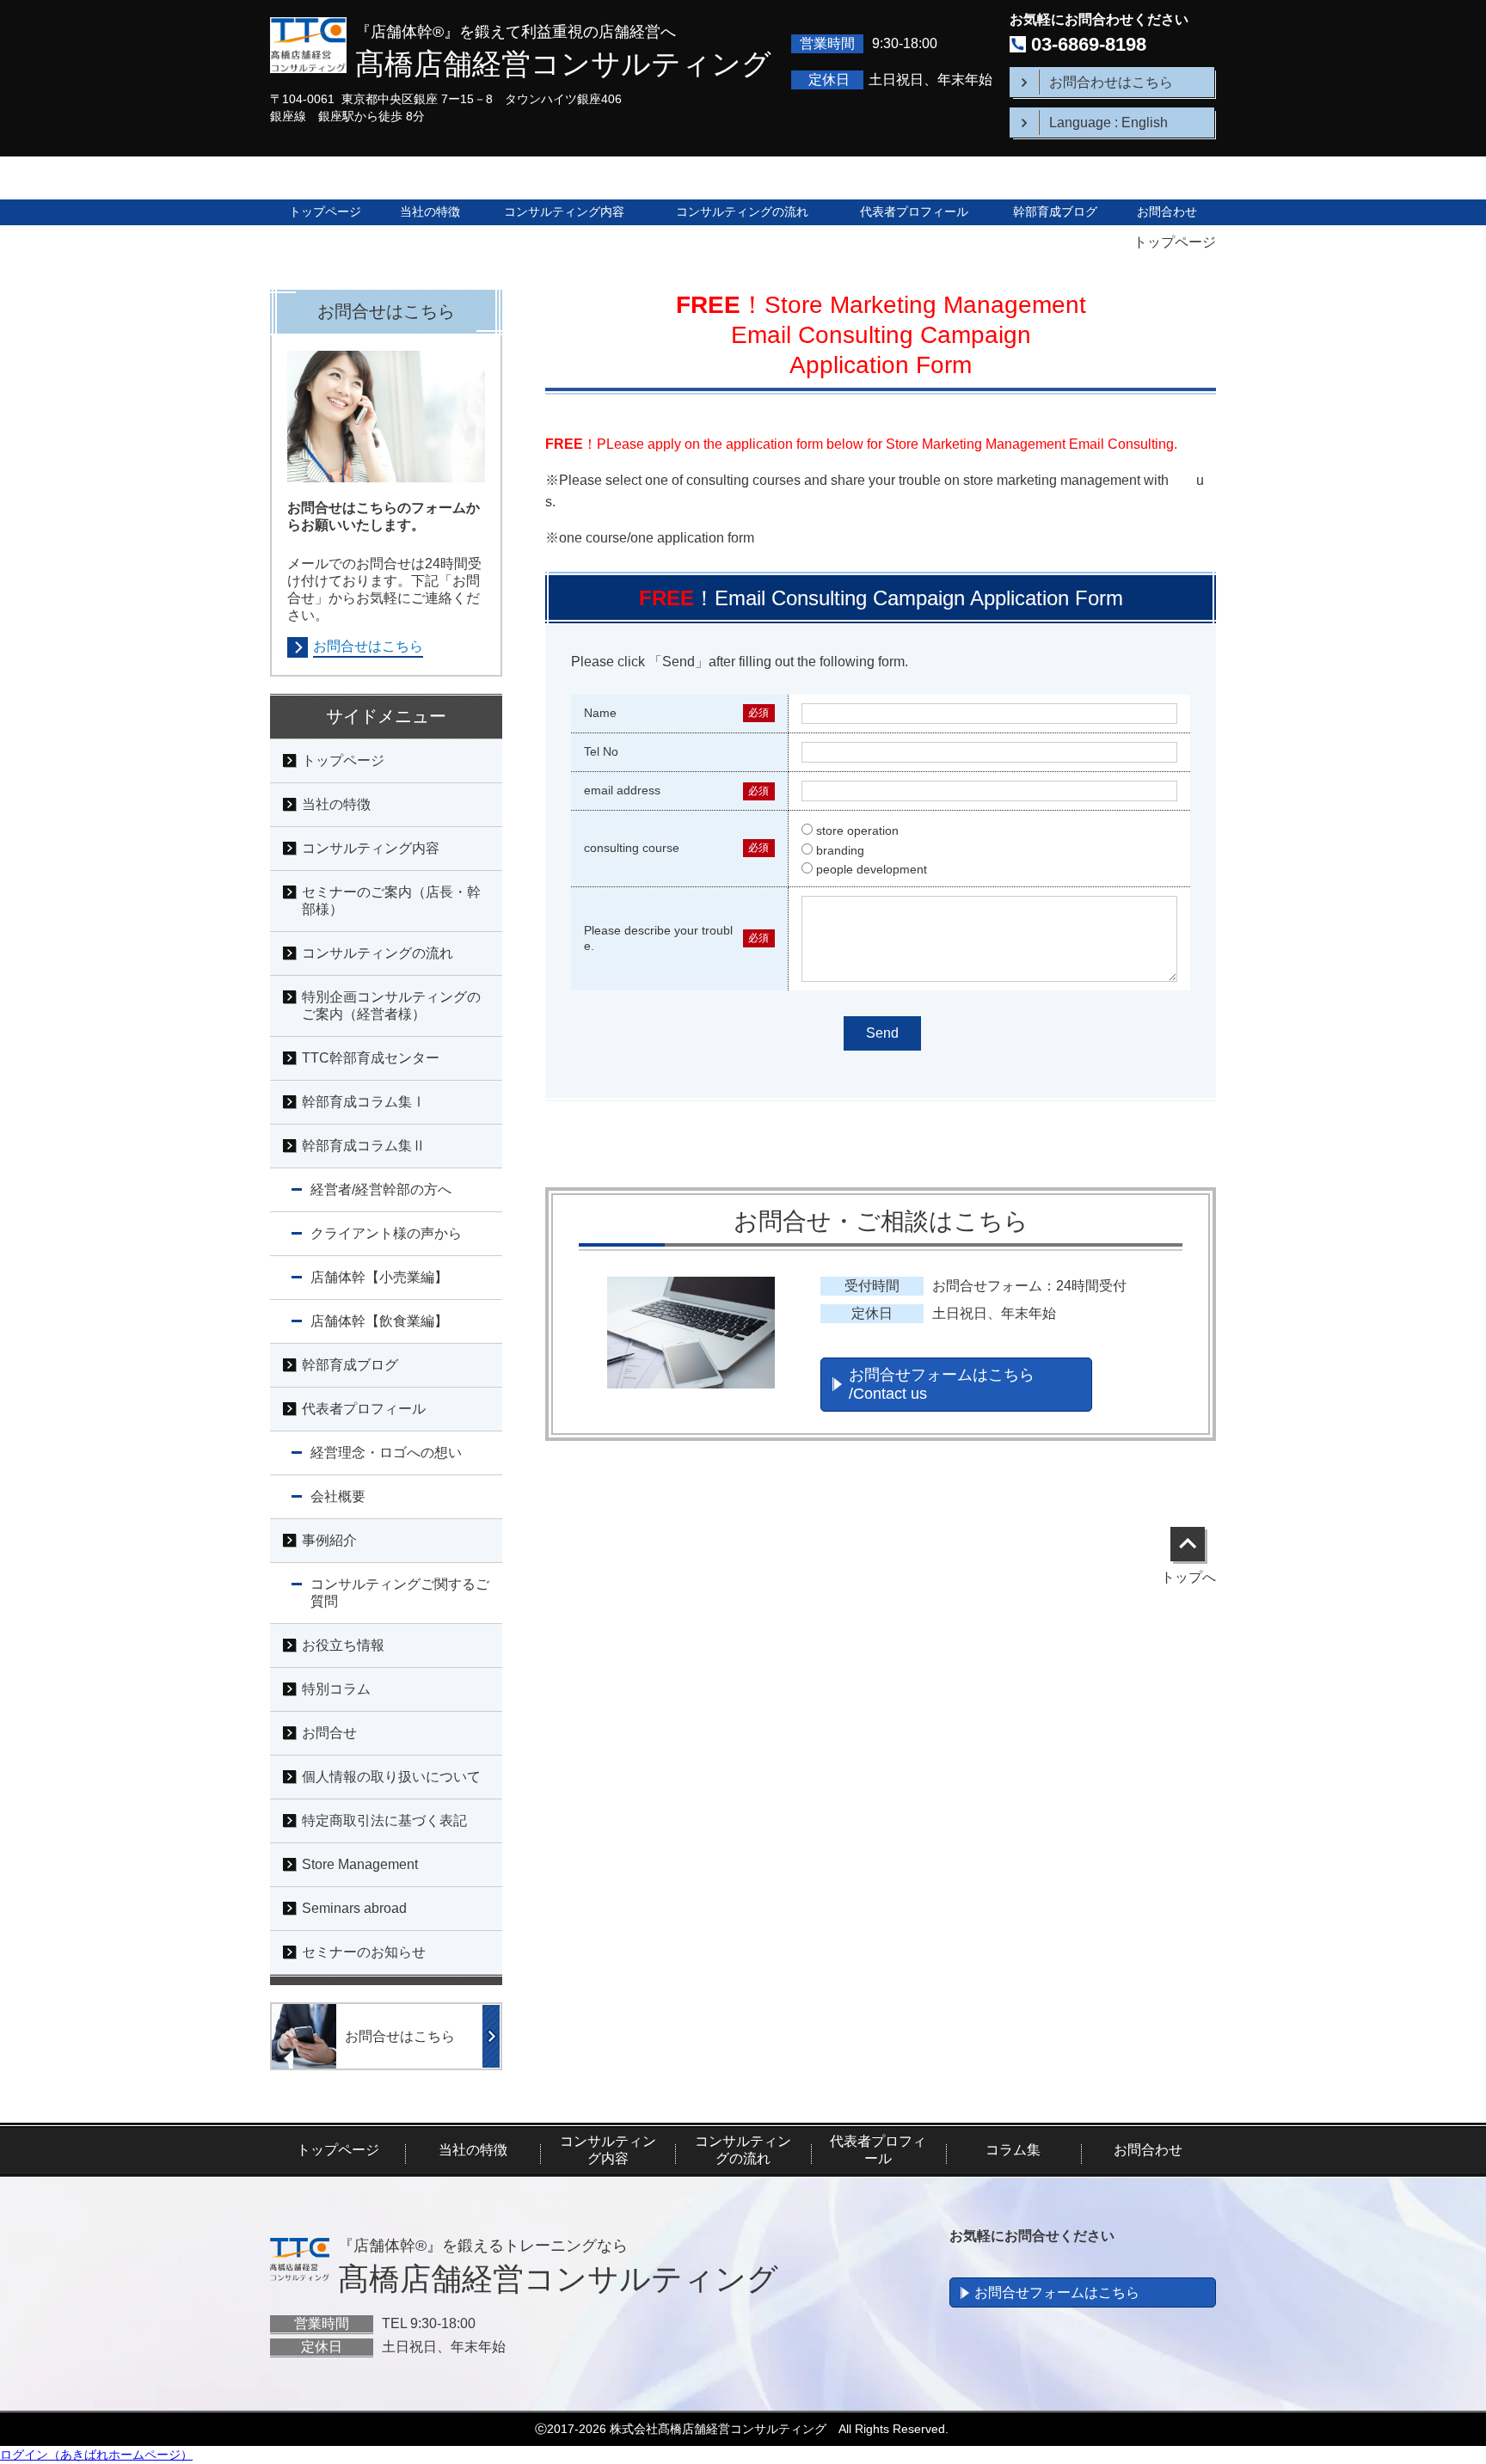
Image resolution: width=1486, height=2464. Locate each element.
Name (600, 713)
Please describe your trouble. (658, 938)
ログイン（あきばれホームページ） (96, 2455)
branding (840, 850)
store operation (857, 831)
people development (872, 869)
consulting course (632, 848)
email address (622, 790)
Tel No (601, 751)
